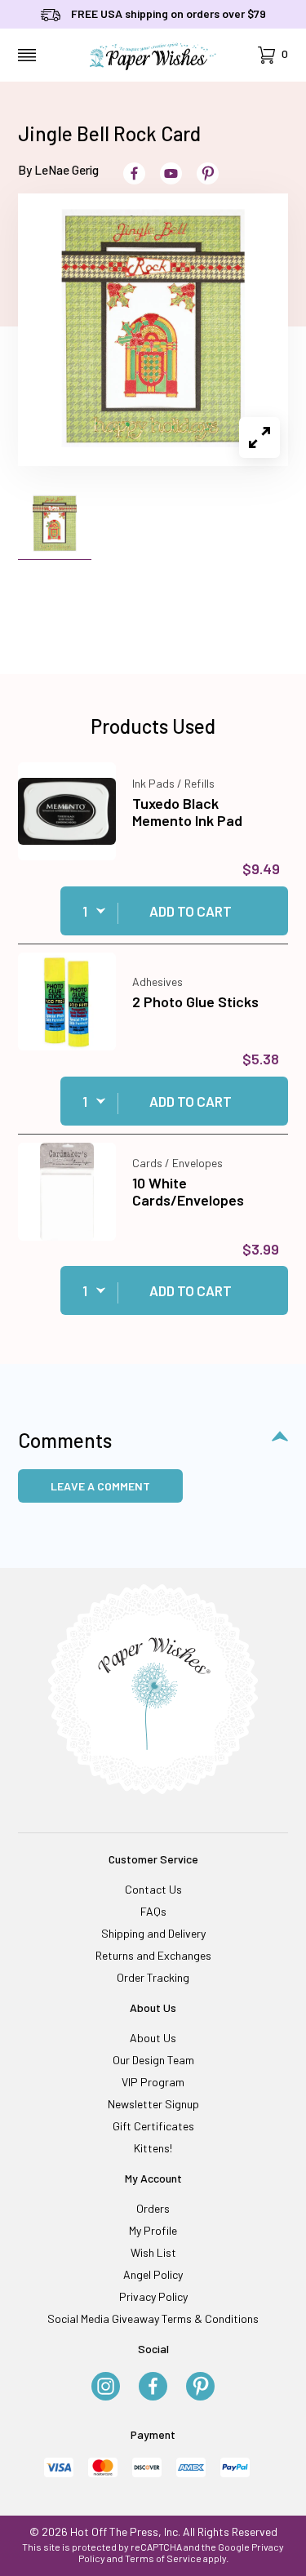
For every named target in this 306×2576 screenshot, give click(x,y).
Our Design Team (153, 2060)
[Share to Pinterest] (208, 173)
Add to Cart (191, 911)
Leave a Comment (100, 1486)
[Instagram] (106, 2387)
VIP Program (153, 2082)
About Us (153, 2038)
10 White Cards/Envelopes (188, 1192)
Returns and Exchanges (153, 1955)
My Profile (153, 2230)
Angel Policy (153, 2274)
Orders (153, 2208)
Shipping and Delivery (153, 1933)
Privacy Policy (153, 2296)
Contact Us (153, 1889)
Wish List (153, 2252)
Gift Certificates (153, 2126)
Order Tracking (153, 1977)
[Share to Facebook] (134, 173)
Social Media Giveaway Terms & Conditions (153, 2318)
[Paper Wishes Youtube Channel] (171, 173)
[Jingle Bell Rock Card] (153, 329)
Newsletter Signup (153, 2104)
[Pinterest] (200, 2387)
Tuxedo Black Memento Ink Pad (187, 812)
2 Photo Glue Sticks (195, 1002)
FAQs (153, 1911)
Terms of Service (163, 2558)
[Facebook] (153, 2387)
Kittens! (153, 2148)
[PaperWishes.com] (153, 56)
